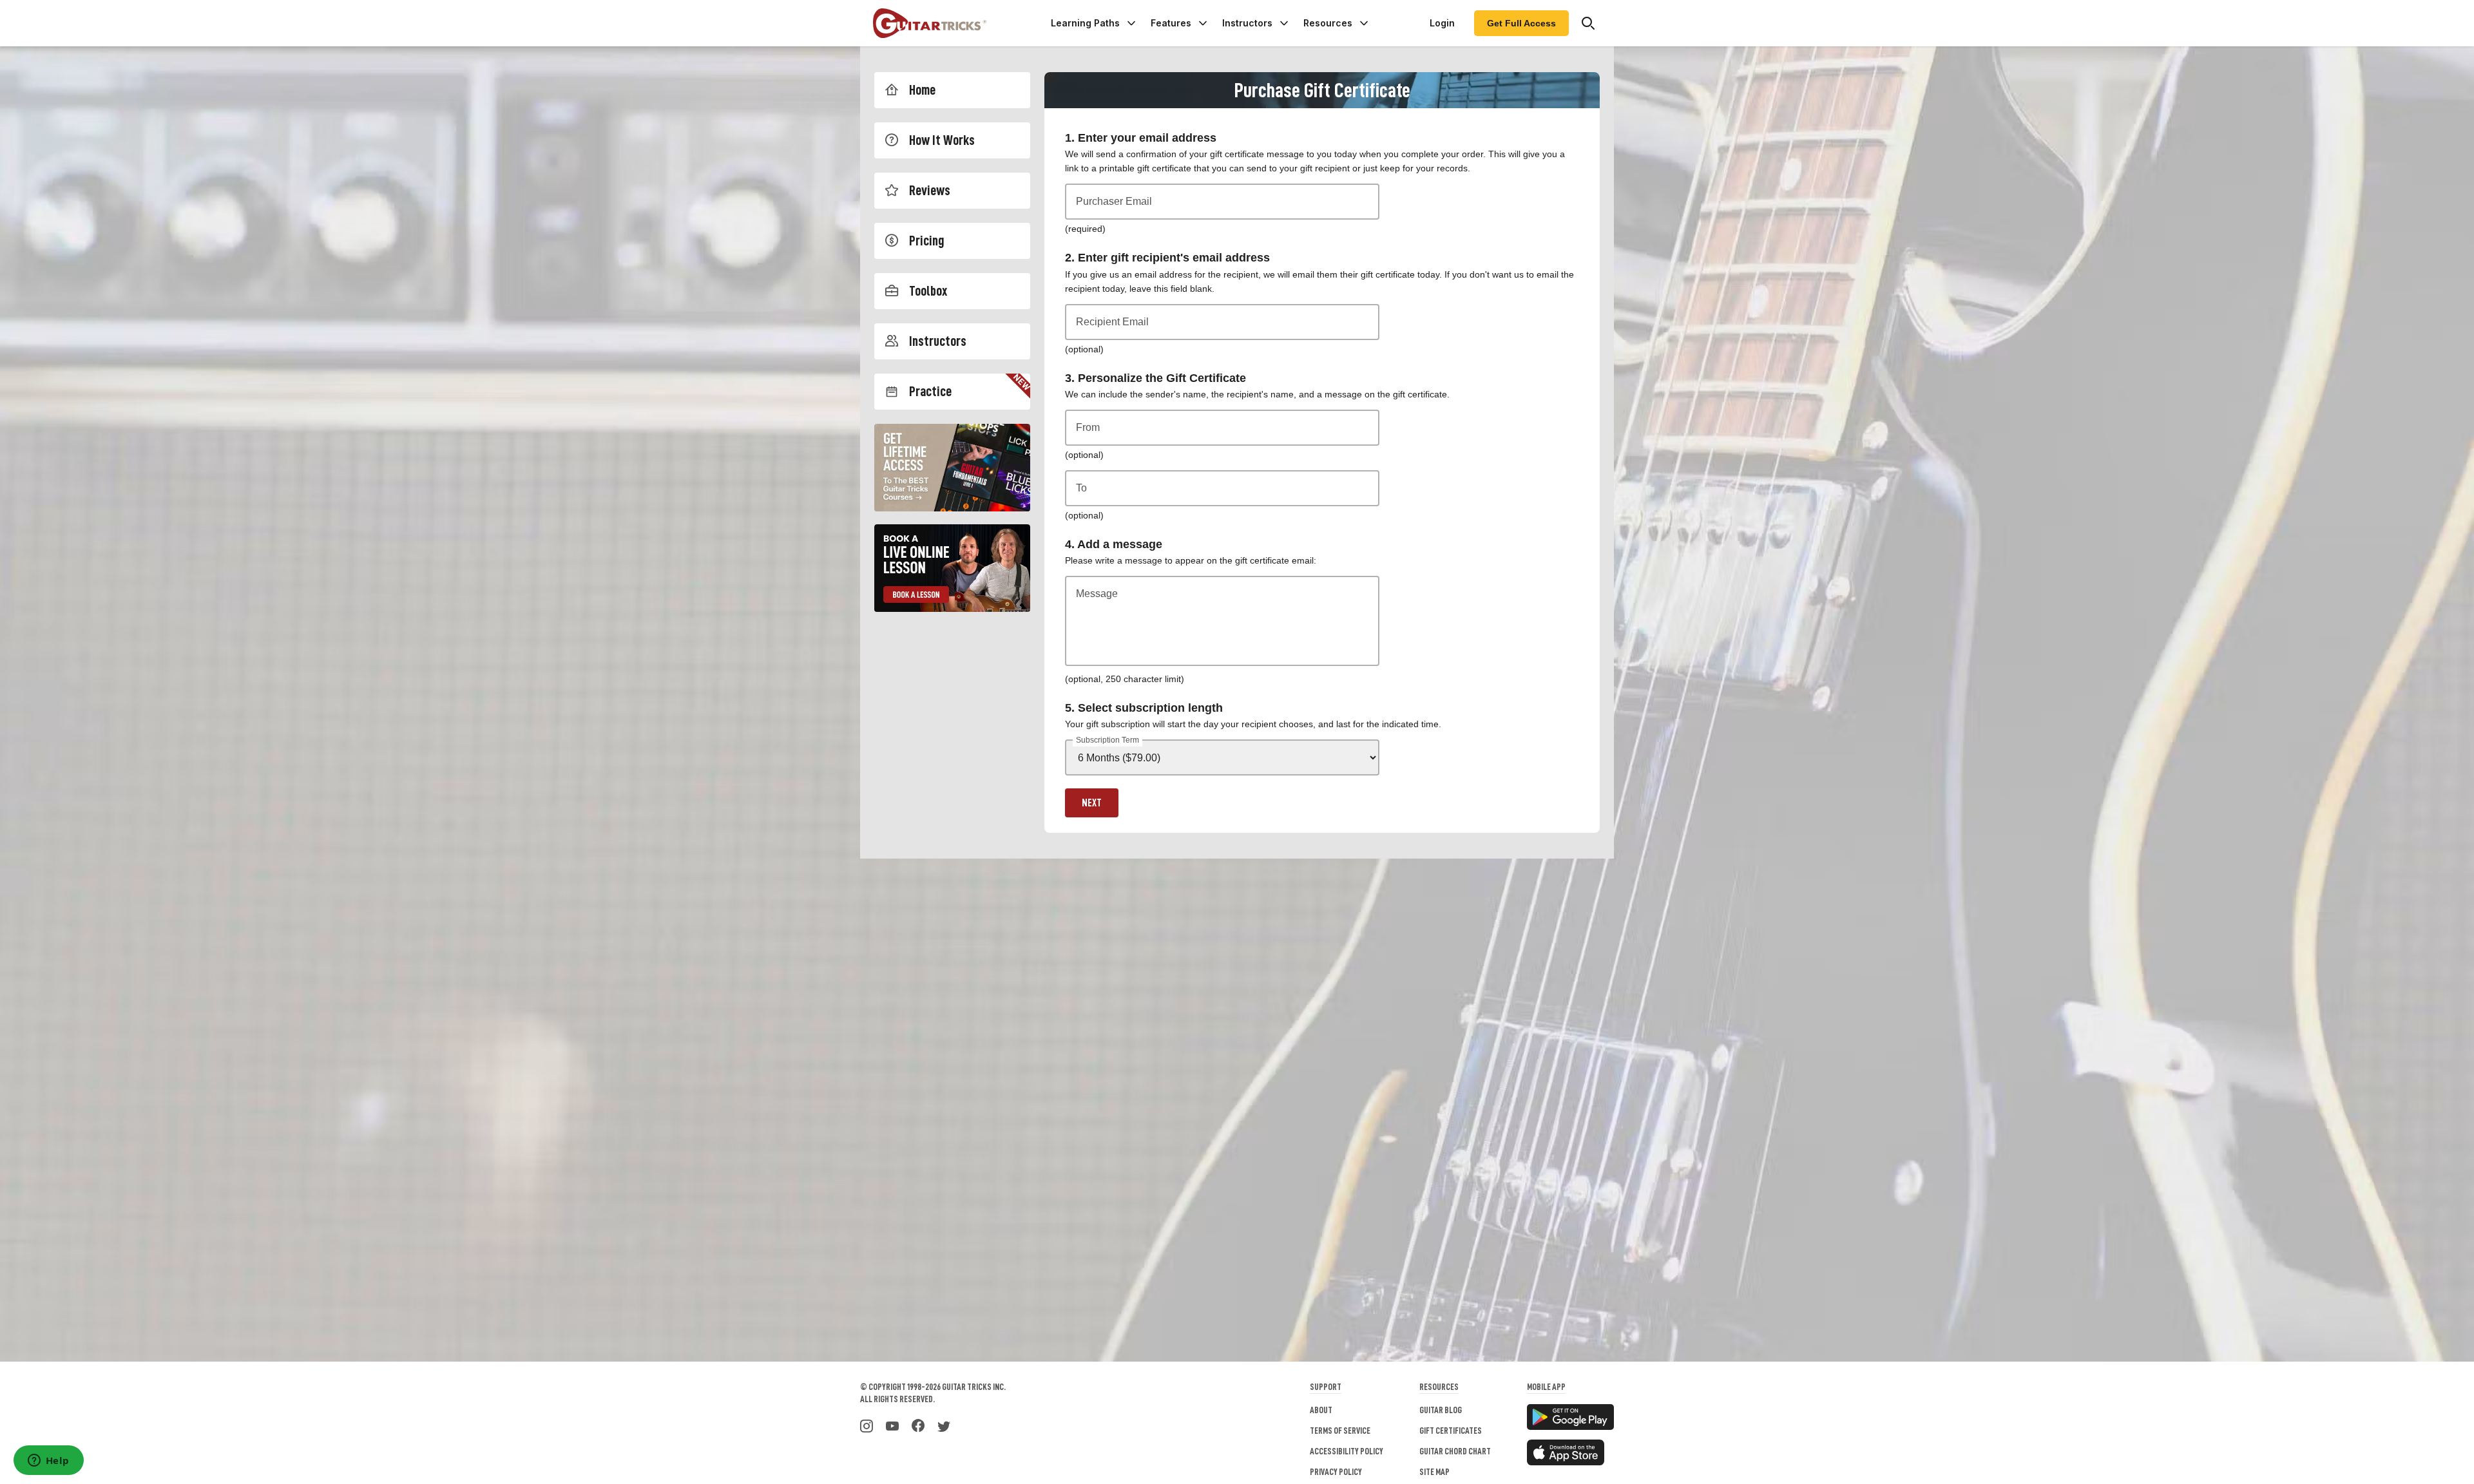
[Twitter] (944, 1425)
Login (1442, 23)
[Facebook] (918, 1425)
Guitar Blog (1441, 1410)
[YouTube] (892, 1425)
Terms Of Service (1340, 1431)
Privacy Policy (1336, 1472)
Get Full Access (1521, 23)
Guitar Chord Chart (1455, 1451)
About (1321, 1410)
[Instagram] (867, 1425)
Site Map (1434, 1472)
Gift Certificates (1451, 1431)
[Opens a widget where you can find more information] (48, 1461)
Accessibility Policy (1347, 1451)
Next (1092, 803)
